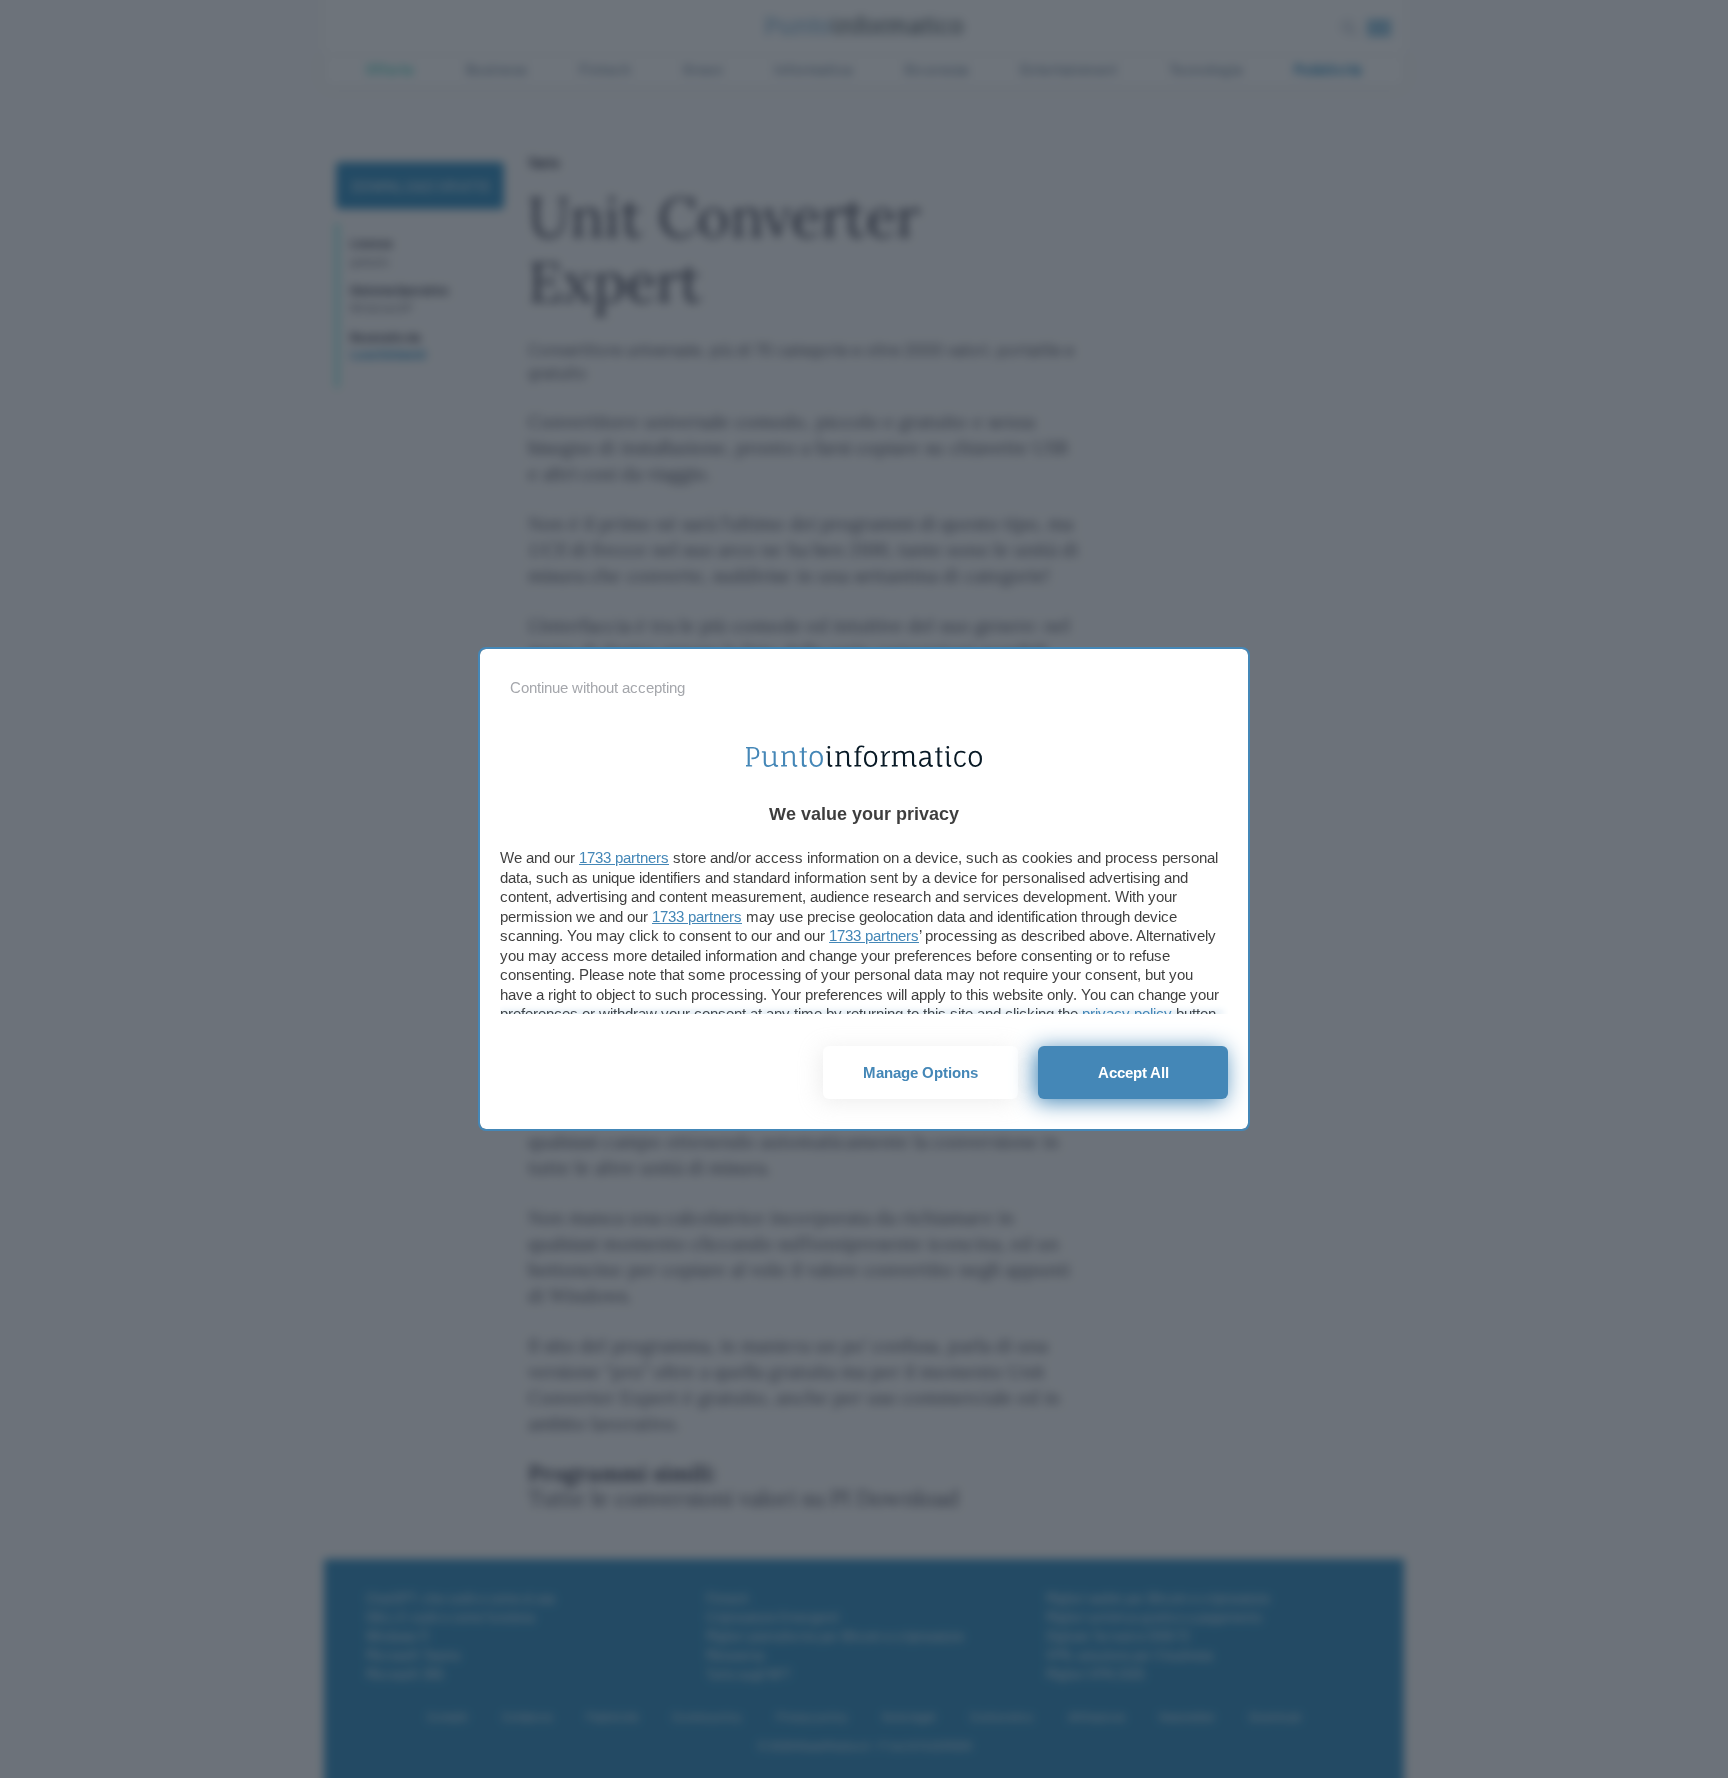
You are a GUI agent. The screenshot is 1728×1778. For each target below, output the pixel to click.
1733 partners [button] (624, 857)
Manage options (920, 1072)
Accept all (1133, 1072)
